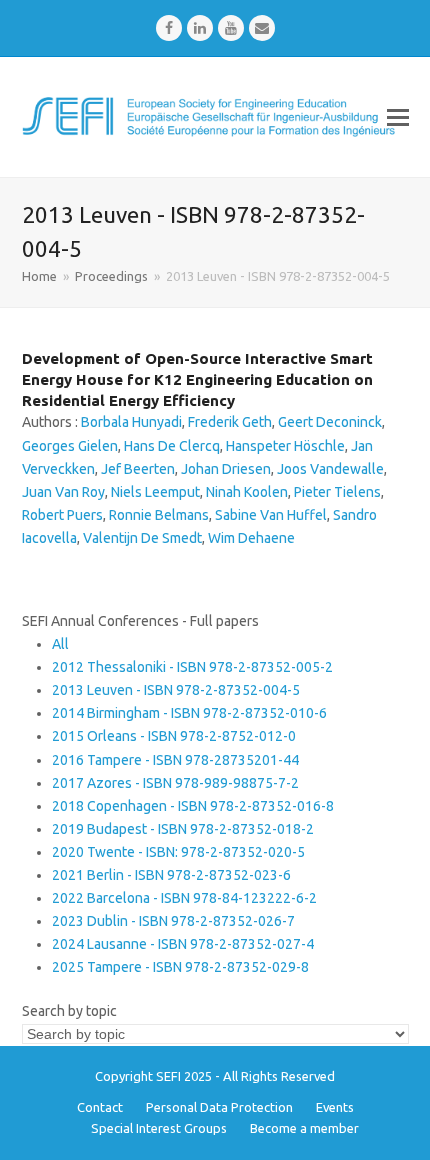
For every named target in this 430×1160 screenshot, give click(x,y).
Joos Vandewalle (330, 469)
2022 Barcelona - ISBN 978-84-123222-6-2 (184, 898)
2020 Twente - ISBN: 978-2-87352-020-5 (178, 852)
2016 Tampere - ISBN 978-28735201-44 (175, 760)
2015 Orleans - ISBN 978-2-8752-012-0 (174, 736)
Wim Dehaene (251, 538)
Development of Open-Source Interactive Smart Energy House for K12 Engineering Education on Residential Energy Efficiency (197, 379)
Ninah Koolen (247, 492)
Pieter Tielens (337, 492)
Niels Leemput (155, 492)
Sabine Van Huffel (271, 515)
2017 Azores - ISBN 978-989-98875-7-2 (175, 783)
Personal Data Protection (219, 1107)
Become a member (304, 1128)
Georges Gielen (70, 446)
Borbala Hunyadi (131, 422)
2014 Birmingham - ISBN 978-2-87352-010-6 (189, 713)
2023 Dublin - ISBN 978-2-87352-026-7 (173, 921)
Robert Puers (62, 515)
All (60, 644)
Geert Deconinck (330, 422)
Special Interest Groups (159, 1128)
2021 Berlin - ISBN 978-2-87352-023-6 (171, 875)
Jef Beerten (138, 469)
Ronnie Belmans (159, 515)
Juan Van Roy (63, 492)
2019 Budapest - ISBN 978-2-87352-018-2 (183, 829)
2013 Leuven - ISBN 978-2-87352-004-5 (176, 690)
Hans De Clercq (172, 446)
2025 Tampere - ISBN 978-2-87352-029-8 (180, 967)
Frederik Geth (230, 422)
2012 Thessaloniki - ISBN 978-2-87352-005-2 (192, 667)
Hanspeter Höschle (285, 446)
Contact (100, 1107)
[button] (398, 117)
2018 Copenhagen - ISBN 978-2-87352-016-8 (193, 806)
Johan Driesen (226, 469)
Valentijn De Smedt (142, 538)
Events (335, 1107)
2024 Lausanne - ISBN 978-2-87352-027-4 (183, 944)
